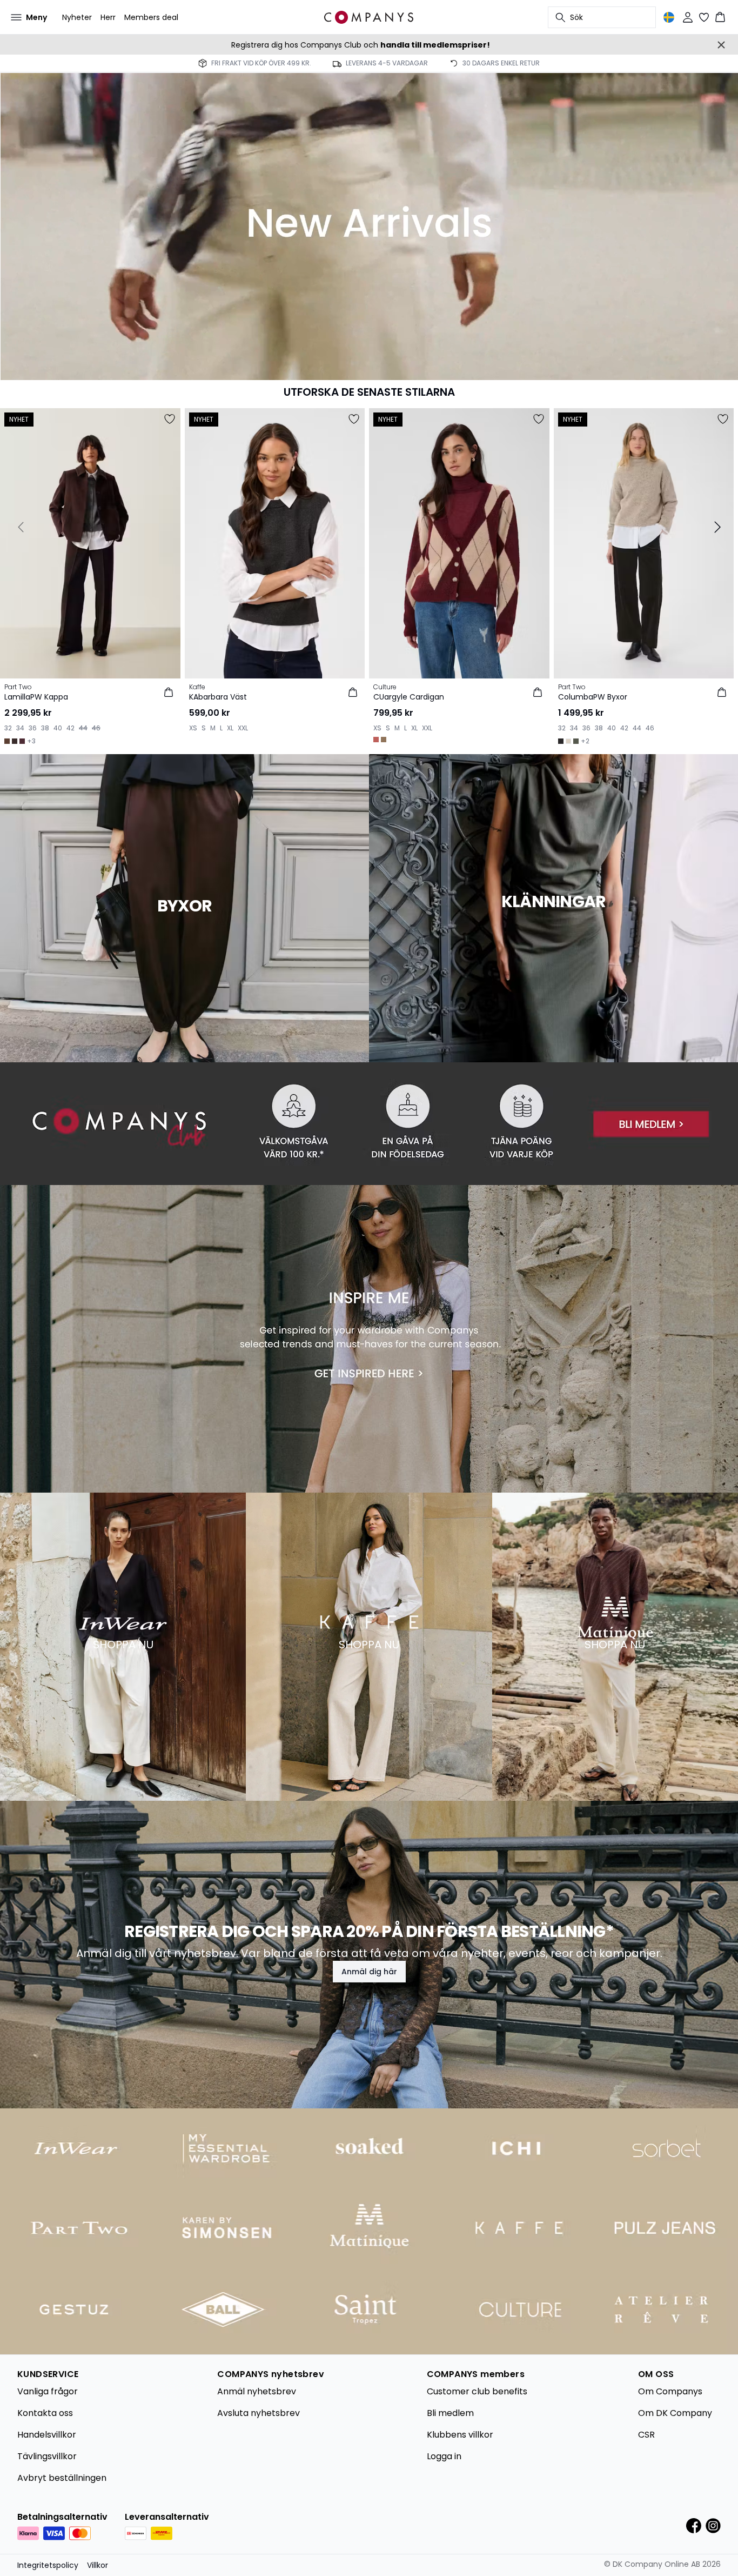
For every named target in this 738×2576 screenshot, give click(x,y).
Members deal (151, 17)
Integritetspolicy (48, 2565)
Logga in (444, 2456)
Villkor (98, 2565)
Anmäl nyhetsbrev (257, 2391)
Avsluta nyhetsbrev (259, 2413)
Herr (108, 17)
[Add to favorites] (170, 419)
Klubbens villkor (460, 2435)
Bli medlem (450, 2413)
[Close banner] (721, 45)
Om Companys (670, 2391)
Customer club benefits (477, 2391)
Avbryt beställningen (62, 2478)
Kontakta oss (45, 2413)
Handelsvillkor (47, 2435)
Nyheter (77, 17)
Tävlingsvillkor (47, 2456)
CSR (646, 2435)
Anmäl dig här (369, 1972)
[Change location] (669, 17)
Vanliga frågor (48, 2391)
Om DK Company (675, 2413)
